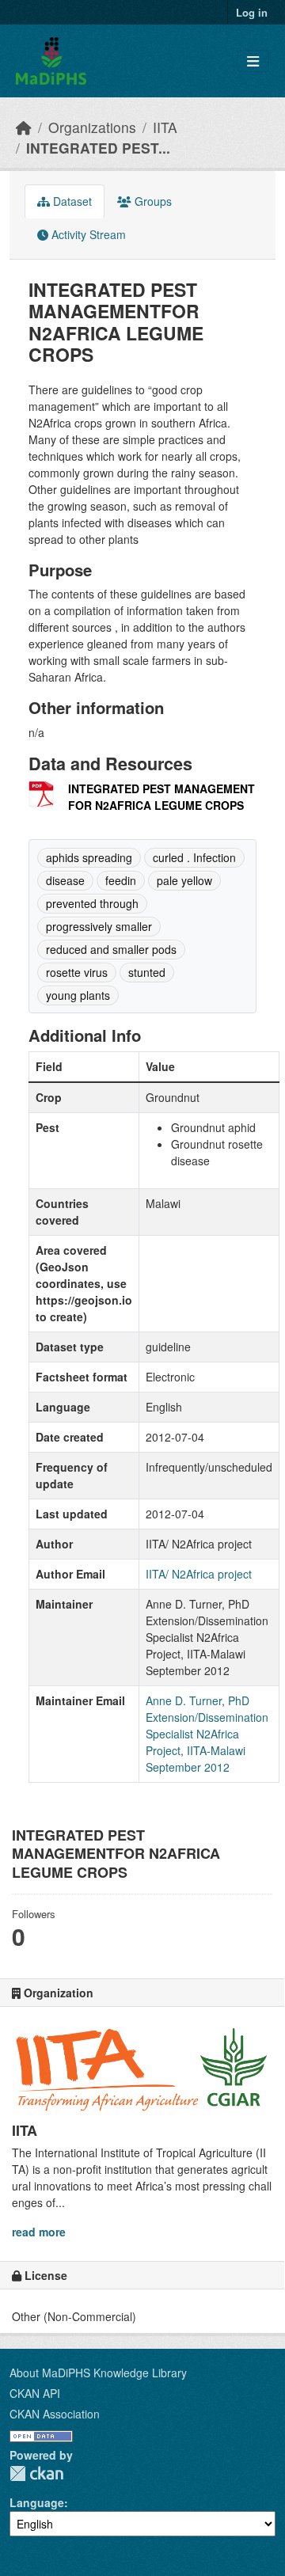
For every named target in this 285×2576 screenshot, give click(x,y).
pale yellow (184, 880)
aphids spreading (89, 857)
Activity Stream (87, 234)
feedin (121, 880)
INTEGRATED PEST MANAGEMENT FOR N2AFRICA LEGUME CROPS (161, 797)
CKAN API (35, 2393)
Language (37, 2502)
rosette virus (77, 972)
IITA (165, 127)
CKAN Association (55, 2414)
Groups (152, 201)
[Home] (24, 127)
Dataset (71, 201)
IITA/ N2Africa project (199, 1574)
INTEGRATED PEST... (98, 148)
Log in (252, 12)
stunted (147, 972)
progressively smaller (99, 926)
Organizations (92, 127)
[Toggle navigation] (253, 61)
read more (39, 2232)
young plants (78, 995)
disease (65, 880)
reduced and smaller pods (111, 949)
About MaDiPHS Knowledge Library (98, 2373)
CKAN (36, 2473)
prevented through (92, 903)
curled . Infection (194, 857)
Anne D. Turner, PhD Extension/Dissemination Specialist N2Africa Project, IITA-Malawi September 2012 (207, 1734)
